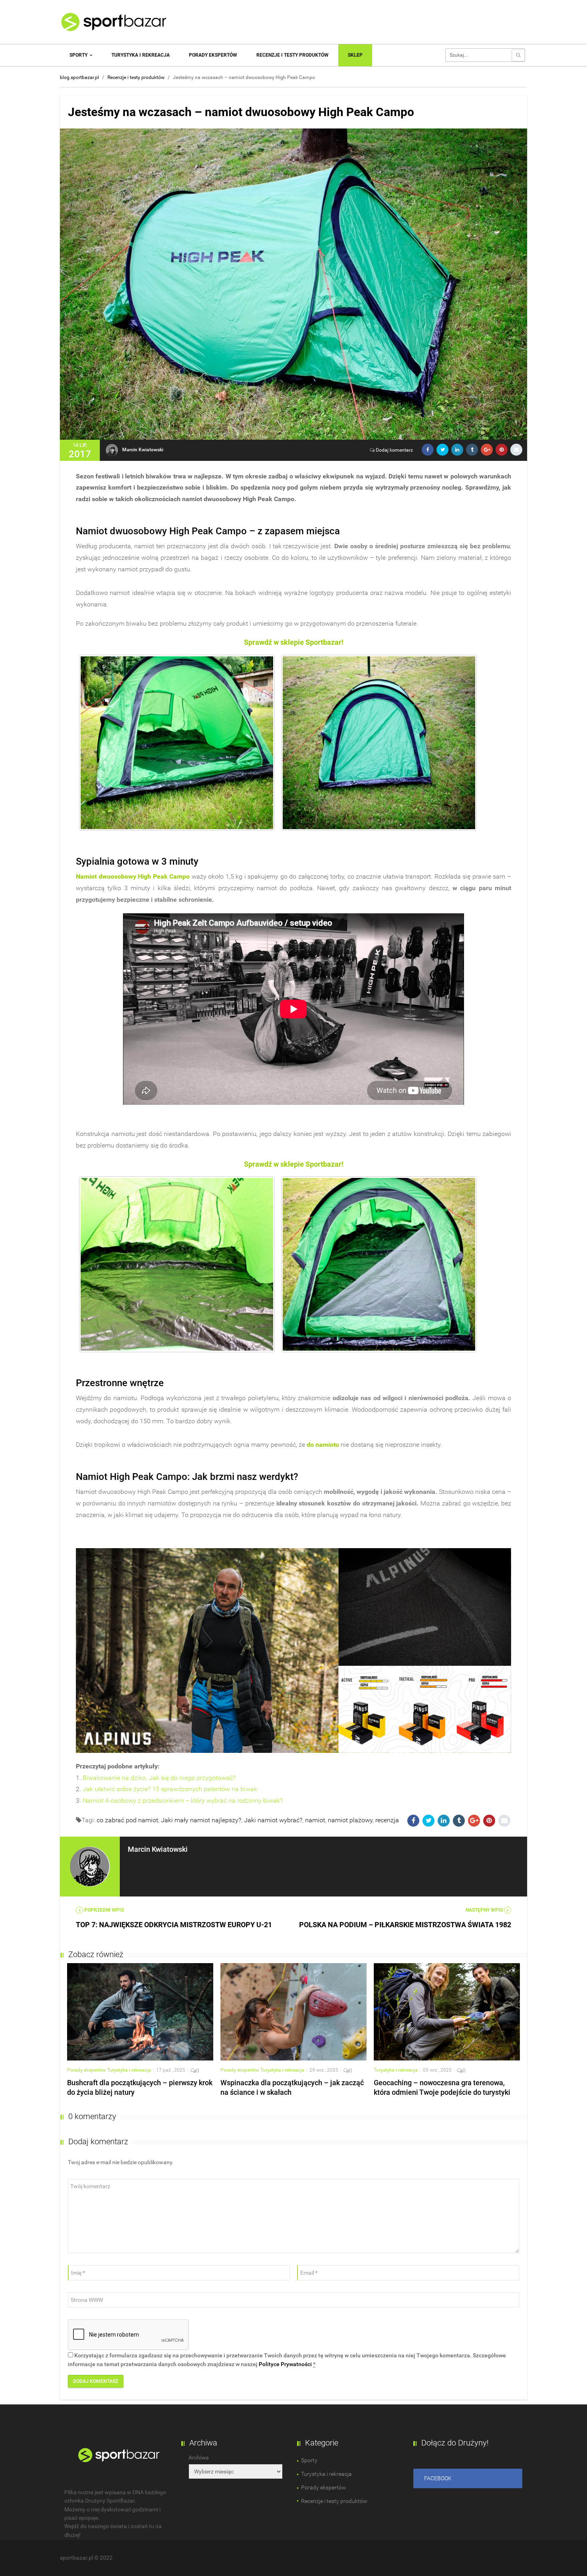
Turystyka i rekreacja (141, 55)
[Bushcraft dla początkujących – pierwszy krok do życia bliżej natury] (140, 2011)
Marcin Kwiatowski (143, 450)
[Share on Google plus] (487, 450)
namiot (315, 1820)
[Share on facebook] (428, 450)
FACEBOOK (438, 2478)
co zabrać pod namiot (127, 1820)
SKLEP (355, 55)
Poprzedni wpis (103, 1910)
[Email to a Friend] (516, 450)
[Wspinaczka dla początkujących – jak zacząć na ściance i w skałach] (293, 2011)
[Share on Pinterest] (502, 450)
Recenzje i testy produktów (293, 55)
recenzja (387, 1820)
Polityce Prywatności (285, 2364)
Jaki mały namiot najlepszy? (201, 1820)
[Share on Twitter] (442, 450)
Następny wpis (485, 1910)
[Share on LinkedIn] (457, 450)
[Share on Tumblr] (472, 450)
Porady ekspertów (213, 55)
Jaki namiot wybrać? (273, 1820)
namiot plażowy (350, 1820)
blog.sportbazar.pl (79, 77)
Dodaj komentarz (394, 450)
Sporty (79, 55)
